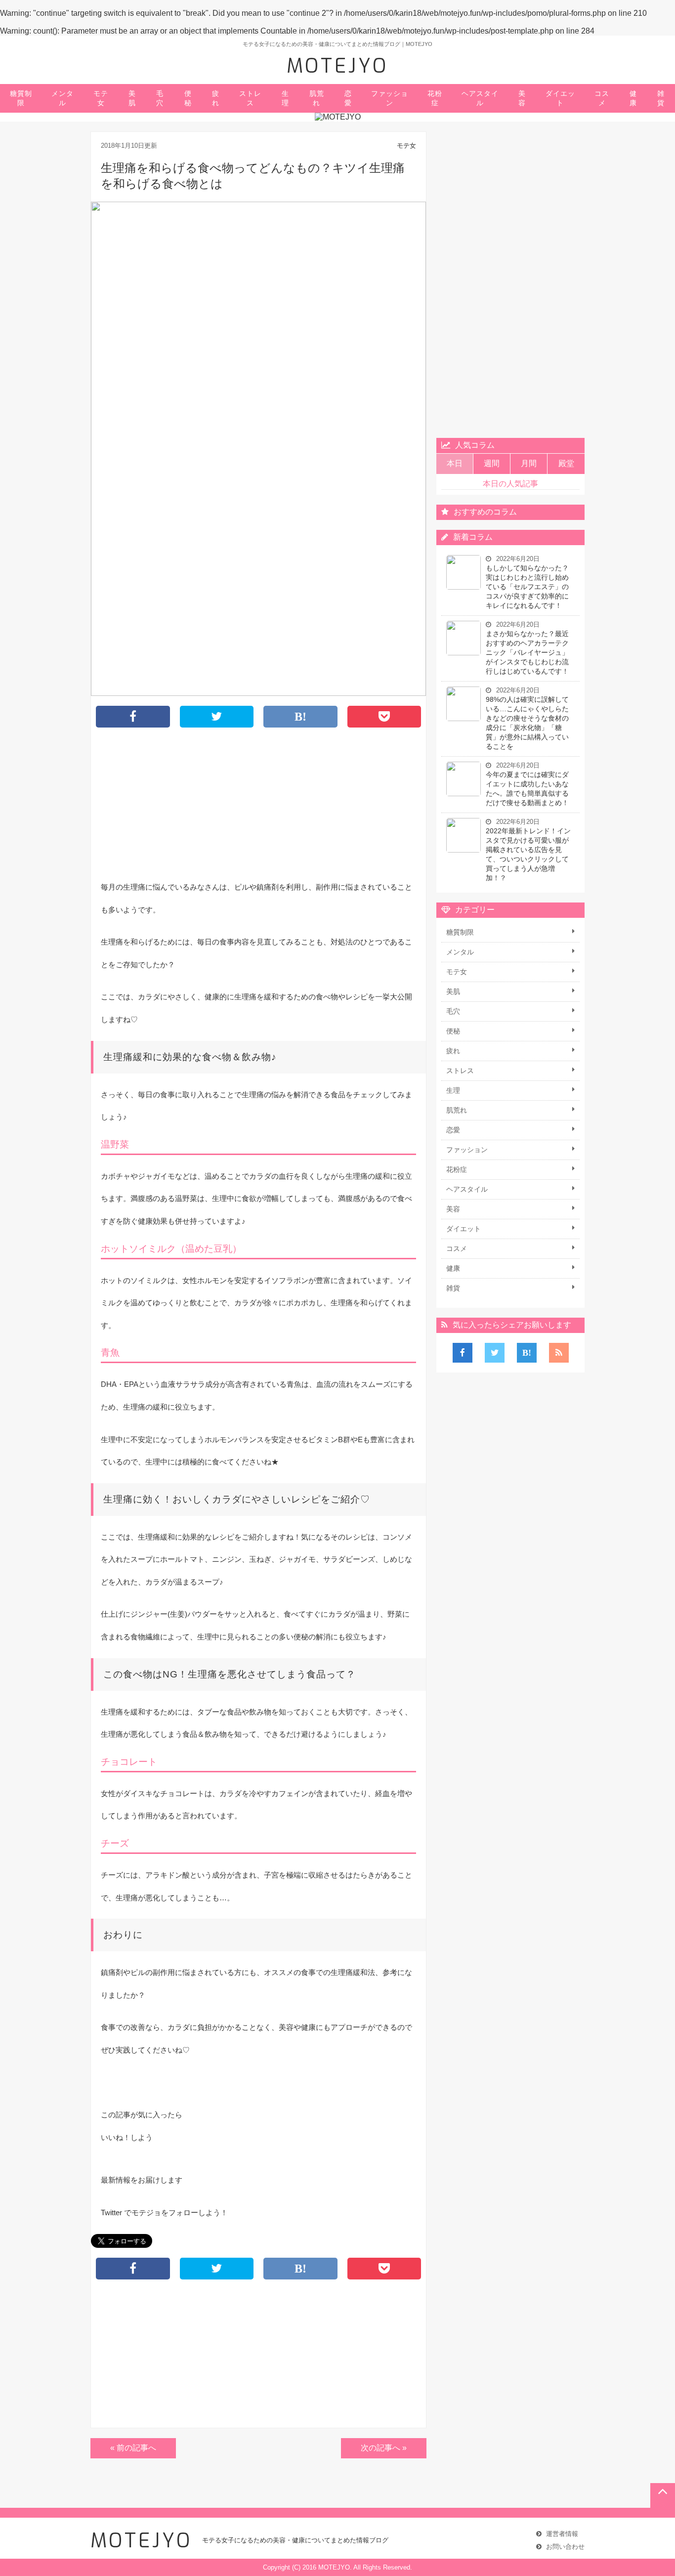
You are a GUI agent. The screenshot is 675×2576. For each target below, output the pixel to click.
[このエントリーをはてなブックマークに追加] (527, 1353)
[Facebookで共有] (463, 1353)
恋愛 (348, 98)
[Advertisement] (258, 807)
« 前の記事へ (133, 2448)
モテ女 (101, 98)
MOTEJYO (337, 66)
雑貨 (661, 98)
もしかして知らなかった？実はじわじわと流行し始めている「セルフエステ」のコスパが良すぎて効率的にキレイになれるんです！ (527, 587)
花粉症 (435, 98)
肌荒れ (317, 98)
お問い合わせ (565, 2547)
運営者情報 (562, 2534)
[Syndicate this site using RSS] (559, 1353)
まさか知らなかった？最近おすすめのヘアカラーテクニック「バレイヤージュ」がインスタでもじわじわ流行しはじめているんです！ (527, 652)
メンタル (63, 98)
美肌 (132, 98)
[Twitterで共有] (495, 1353)
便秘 (188, 98)
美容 (522, 98)
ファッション (390, 98)
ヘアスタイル (480, 98)
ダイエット (560, 98)
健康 (633, 98)
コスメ (602, 98)
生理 (285, 98)
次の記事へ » (384, 2448)
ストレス (250, 98)
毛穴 (160, 98)
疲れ (216, 98)
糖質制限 (21, 98)
